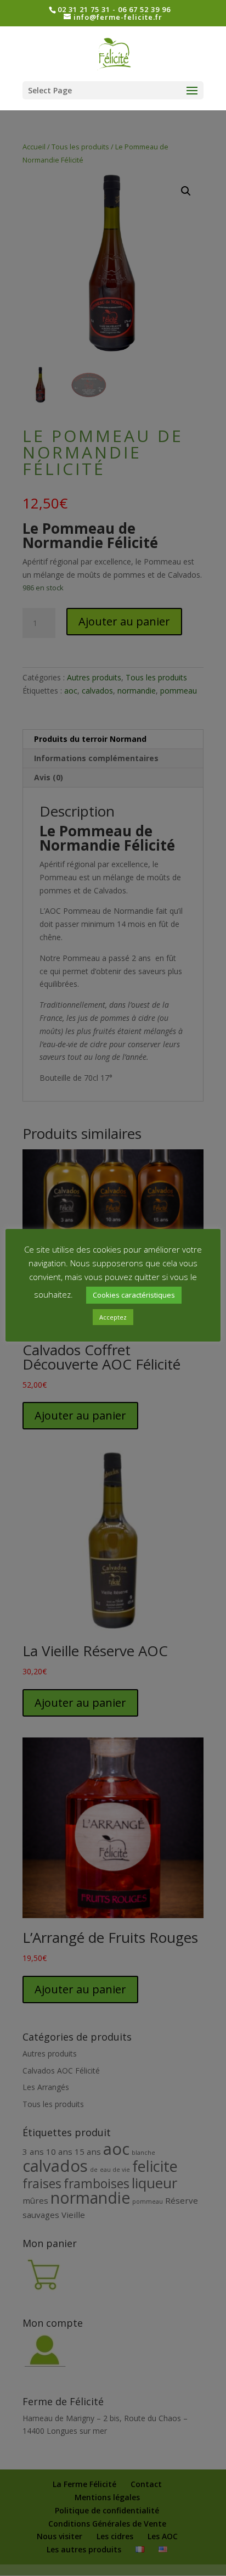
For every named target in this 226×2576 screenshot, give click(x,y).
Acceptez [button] (113, 1317)
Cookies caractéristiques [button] (134, 1295)
